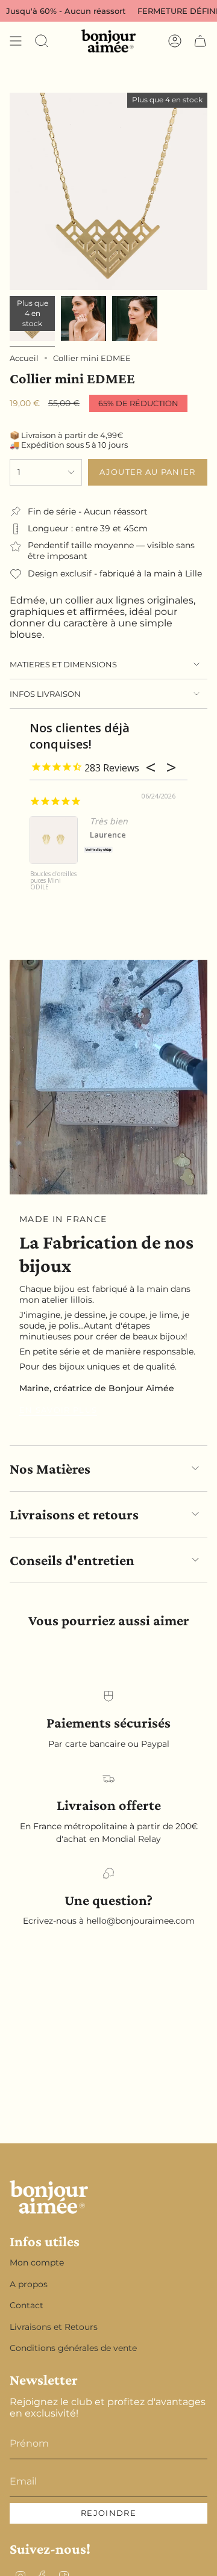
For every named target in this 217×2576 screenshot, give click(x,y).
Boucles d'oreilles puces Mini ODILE (53, 881)
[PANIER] (200, 41)
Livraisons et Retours (54, 2327)
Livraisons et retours (74, 1514)
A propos (29, 2284)
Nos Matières (50, 1469)
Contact (27, 2305)
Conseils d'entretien (72, 1560)
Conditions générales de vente (73, 2348)
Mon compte (37, 2262)
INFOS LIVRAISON (45, 694)
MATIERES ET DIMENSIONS (63, 664)
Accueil (24, 358)
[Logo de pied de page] (49, 2197)
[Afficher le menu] (16, 41)
